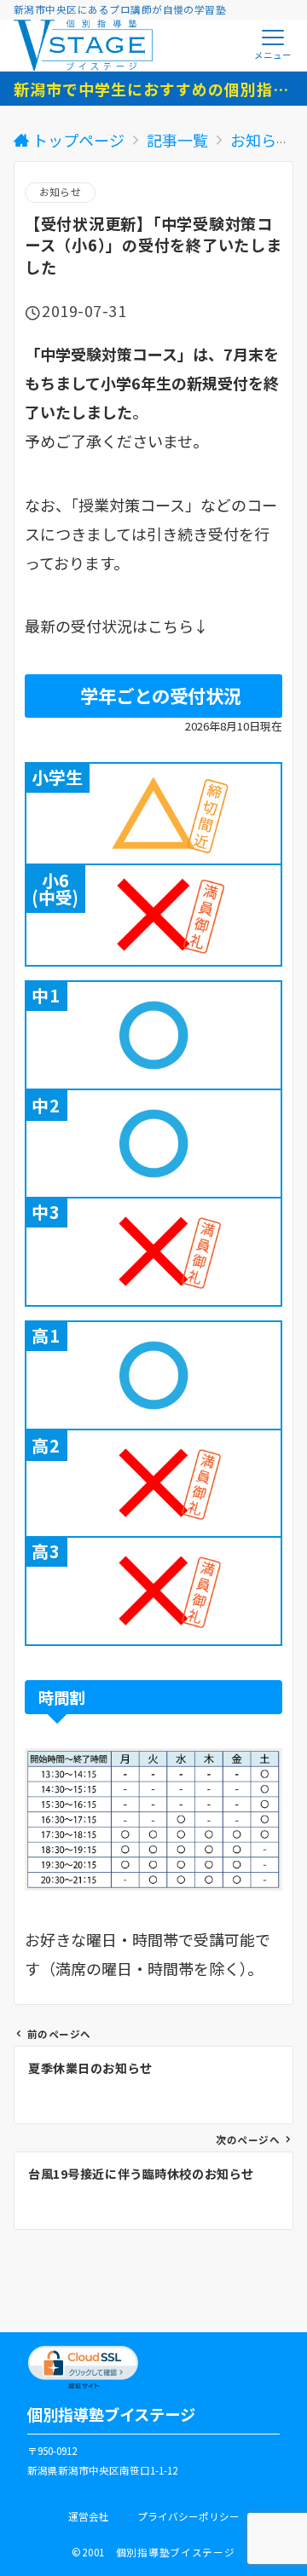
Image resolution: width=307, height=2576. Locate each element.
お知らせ (60, 192)
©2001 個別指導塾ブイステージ (153, 2552)
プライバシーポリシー (188, 2516)
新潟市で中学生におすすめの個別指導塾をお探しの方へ (153, 89)
